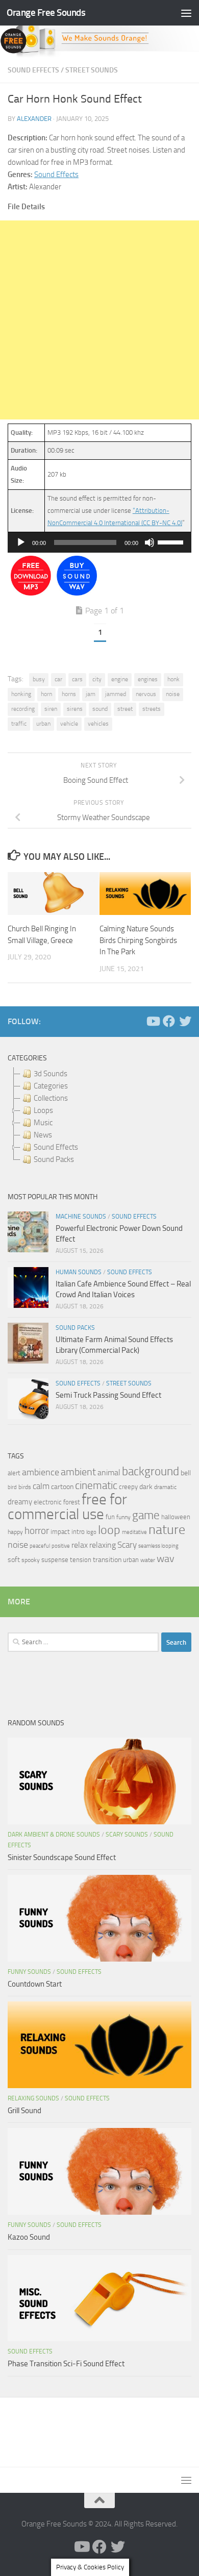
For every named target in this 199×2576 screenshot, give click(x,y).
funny (123, 1517)
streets (152, 709)
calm (41, 1486)
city (97, 679)
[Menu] (186, 13)
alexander (34, 119)
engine (120, 679)
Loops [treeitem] (43, 1110)
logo (91, 1532)
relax (80, 1545)
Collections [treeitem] (51, 1098)
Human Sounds (79, 1272)
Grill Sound (24, 2111)
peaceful (40, 1546)
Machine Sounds (81, 1217)
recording (23, 709)
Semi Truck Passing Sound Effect (108, 1395)
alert (14, 1473)
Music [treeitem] (43, 1123)
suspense (55, 1560)
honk (173, 679)
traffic (19, 724)
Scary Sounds (127, 1835)
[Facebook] (169, 1021)
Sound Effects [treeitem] (56, 1147)
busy (39, 679)
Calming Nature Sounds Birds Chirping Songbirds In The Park (138, 940)
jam (91, 694)
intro (78, 1532)
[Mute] (150, 542)
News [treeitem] (43, 1135)
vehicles (98, 724)
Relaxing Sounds (33, 2098)
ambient (78, 1472)
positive (61, 1546)
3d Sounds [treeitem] (51, 1074)
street (125, 709)
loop (109, 1530)
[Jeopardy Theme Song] (31, 593)
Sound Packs (75, 1328)
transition (107, 1560)
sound (100, 709)
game (146, 1515)
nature (167, 1529)
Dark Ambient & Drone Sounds (54, 1835)
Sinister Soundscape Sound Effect (62, 1857)
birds (25, 1487)
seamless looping (158, 1546)
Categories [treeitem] (51, 1086)
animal (109, 1472)
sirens (75, 709)
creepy (128, 1487)
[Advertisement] (99, 320)
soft (14, 1560)
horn (46, 694)
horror (37, 1531)
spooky (31, 1560)
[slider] (172, 541)
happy (15, 1532)
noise (173, 694)
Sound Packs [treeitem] (54, 1159)
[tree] (99, 1117)
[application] (99, 542)
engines (148, 679)
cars (77, 679)
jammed (116, 694)
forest (72, 1502)
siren (51, 709)
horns (69, 694)
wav (166, 1558)
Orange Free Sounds (46, 13)
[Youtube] (153, 1021)
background (151, 1471)
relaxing (103, 1545)
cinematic (96, 1485)
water (148, 1560)
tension (81, 1560)
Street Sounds (92, 70)
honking (21, 694)
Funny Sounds (29, 1972)
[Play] (21, 542)
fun (110, 1517)
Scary (127, 1545)
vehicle (69, 724)
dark (146, 1487)
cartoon (62, 1487)
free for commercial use (67, 1507)
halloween (176, 1517)
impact (60, 1532)
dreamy (20, 1502)
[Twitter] (185, 1021)
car (58, 679)
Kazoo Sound (29, 2237)
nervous (146, 694)
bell (186, 1473)
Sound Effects (33, 70)
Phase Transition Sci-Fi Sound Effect (66, 2364)
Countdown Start (35, 1984)
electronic (48, 1502)
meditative (134, 1532)
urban (43, 724)
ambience (41, 1472)
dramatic (165, 1487)
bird (12, 1487)
